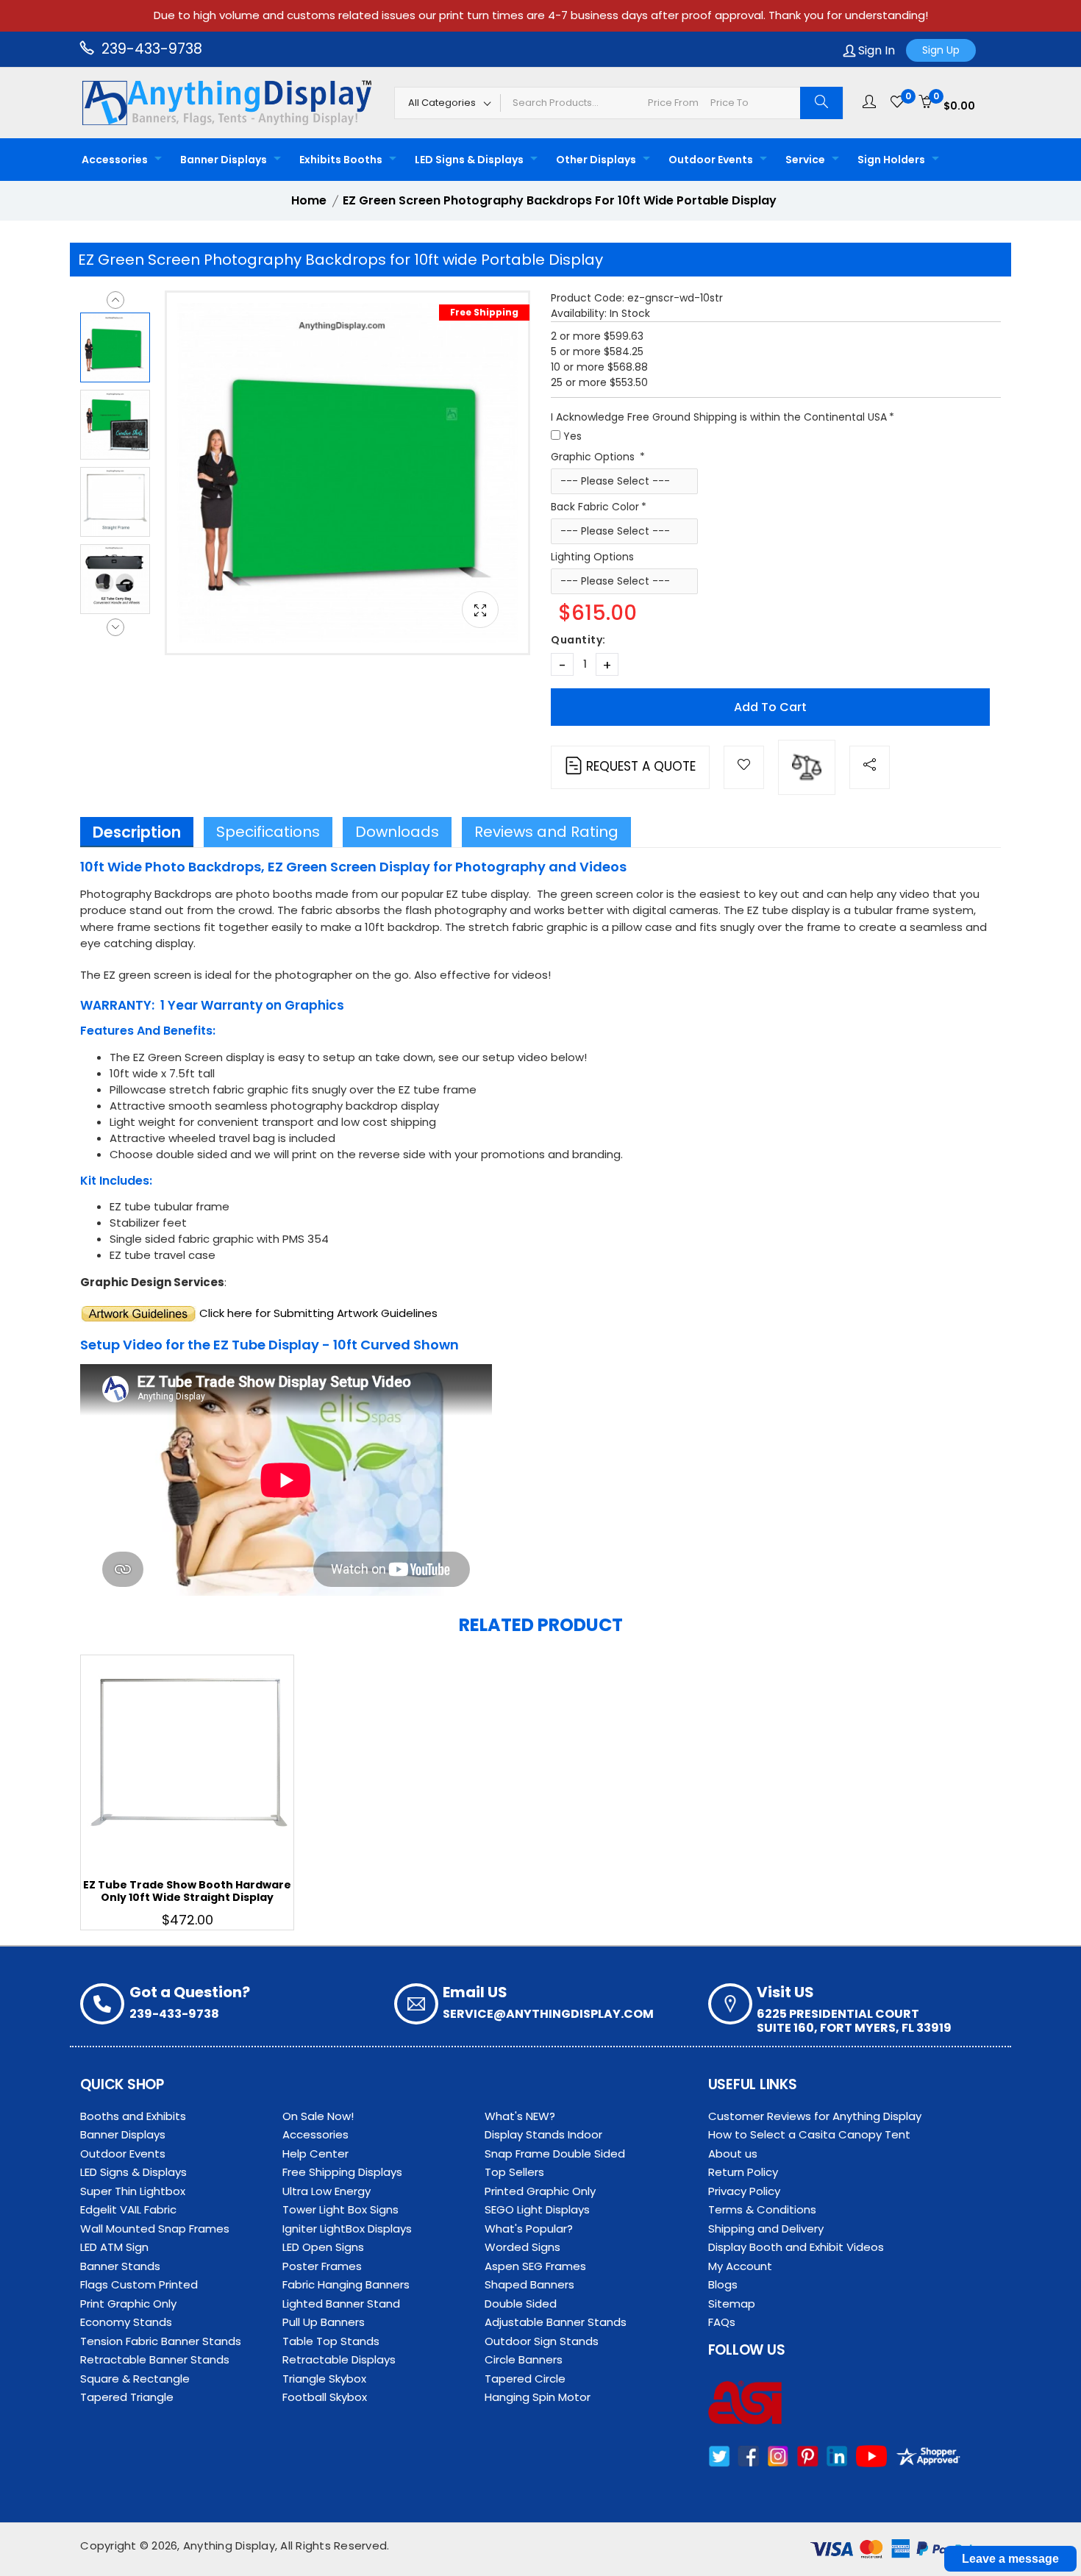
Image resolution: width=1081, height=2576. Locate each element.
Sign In (875, 50)
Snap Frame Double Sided (555, 2154)
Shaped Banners (529, 2284)
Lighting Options (592, 557)
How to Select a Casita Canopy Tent (809, 2134)
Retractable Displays (339, 2359)
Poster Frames (322, 2266)
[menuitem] (118, 160)
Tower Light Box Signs (340, 2209)
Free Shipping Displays (342, 2172)
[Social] (870, 767)
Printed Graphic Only (540, 2191)
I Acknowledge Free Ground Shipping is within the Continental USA (719, 417)
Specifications (268, 832)
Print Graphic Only (128, 2304)
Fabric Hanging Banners (346, 2284)
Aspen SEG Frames (535, 2266)
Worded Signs (522, 2247)
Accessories (115, 160)
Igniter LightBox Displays (347, 2229)
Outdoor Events (711, 160)
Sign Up (941, 50)
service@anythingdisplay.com (548, 2014)
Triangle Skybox (324, 2379)
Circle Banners (524, 2359)
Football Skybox (325, 2397)
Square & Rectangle (135, 2379)
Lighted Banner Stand (341, 2304)
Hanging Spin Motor (538, 2397)
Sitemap (732, 2304)
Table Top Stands (331, 2341)
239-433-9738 (150, 49)
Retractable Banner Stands (155, 2359)
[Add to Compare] (807, 767)
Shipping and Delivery (766, 2229)
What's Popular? (529, 2229)
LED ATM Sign (114, 2247)
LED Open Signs (323, 2247)
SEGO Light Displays (537, 2209)
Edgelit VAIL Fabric (128, 2209)
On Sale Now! (318, 2116)
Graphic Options (594, 457)
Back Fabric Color (595, 507)
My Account (740, 2266)
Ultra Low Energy (327, 2191)
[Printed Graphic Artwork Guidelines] (138, 1313)
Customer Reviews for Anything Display (815, 2116)
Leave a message (1010, 2559)
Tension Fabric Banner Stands (161, 2341)
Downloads (397, 832)
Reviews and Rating (546, 832)
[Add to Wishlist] (744, 767)
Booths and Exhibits (133, 2116)
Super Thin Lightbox (133, 2191)
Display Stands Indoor (543, 2134)
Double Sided (521, 2304)
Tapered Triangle (127, 2397)
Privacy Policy (744, 2191)
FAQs (722, 2322)
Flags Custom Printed (139, 2284)
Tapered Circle (525, 2379)
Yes (572, 436)
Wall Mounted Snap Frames (155, 2229)
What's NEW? (520, 2116)
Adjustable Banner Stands (556, 2322)
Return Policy (743, 2172)
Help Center (315, 2154)
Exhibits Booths (341, 160)
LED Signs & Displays (469, 160)
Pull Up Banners (324, 2322)
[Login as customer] (869, 102)
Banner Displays (224, 160)
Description (137, 832)
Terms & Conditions (762, 2209)
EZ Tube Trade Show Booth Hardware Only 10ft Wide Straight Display (187, 1891)
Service (805, 160)
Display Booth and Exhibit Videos (796, 2247)
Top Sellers (514, 2172)
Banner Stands (120, 2266)
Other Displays (596, 160)
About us (733, 2154)
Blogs (723, 2284)
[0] (897, 102)
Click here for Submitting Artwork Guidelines (318, 1313)
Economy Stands (126, 2322)
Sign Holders (891, 160)
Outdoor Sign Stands (542, 2341)
